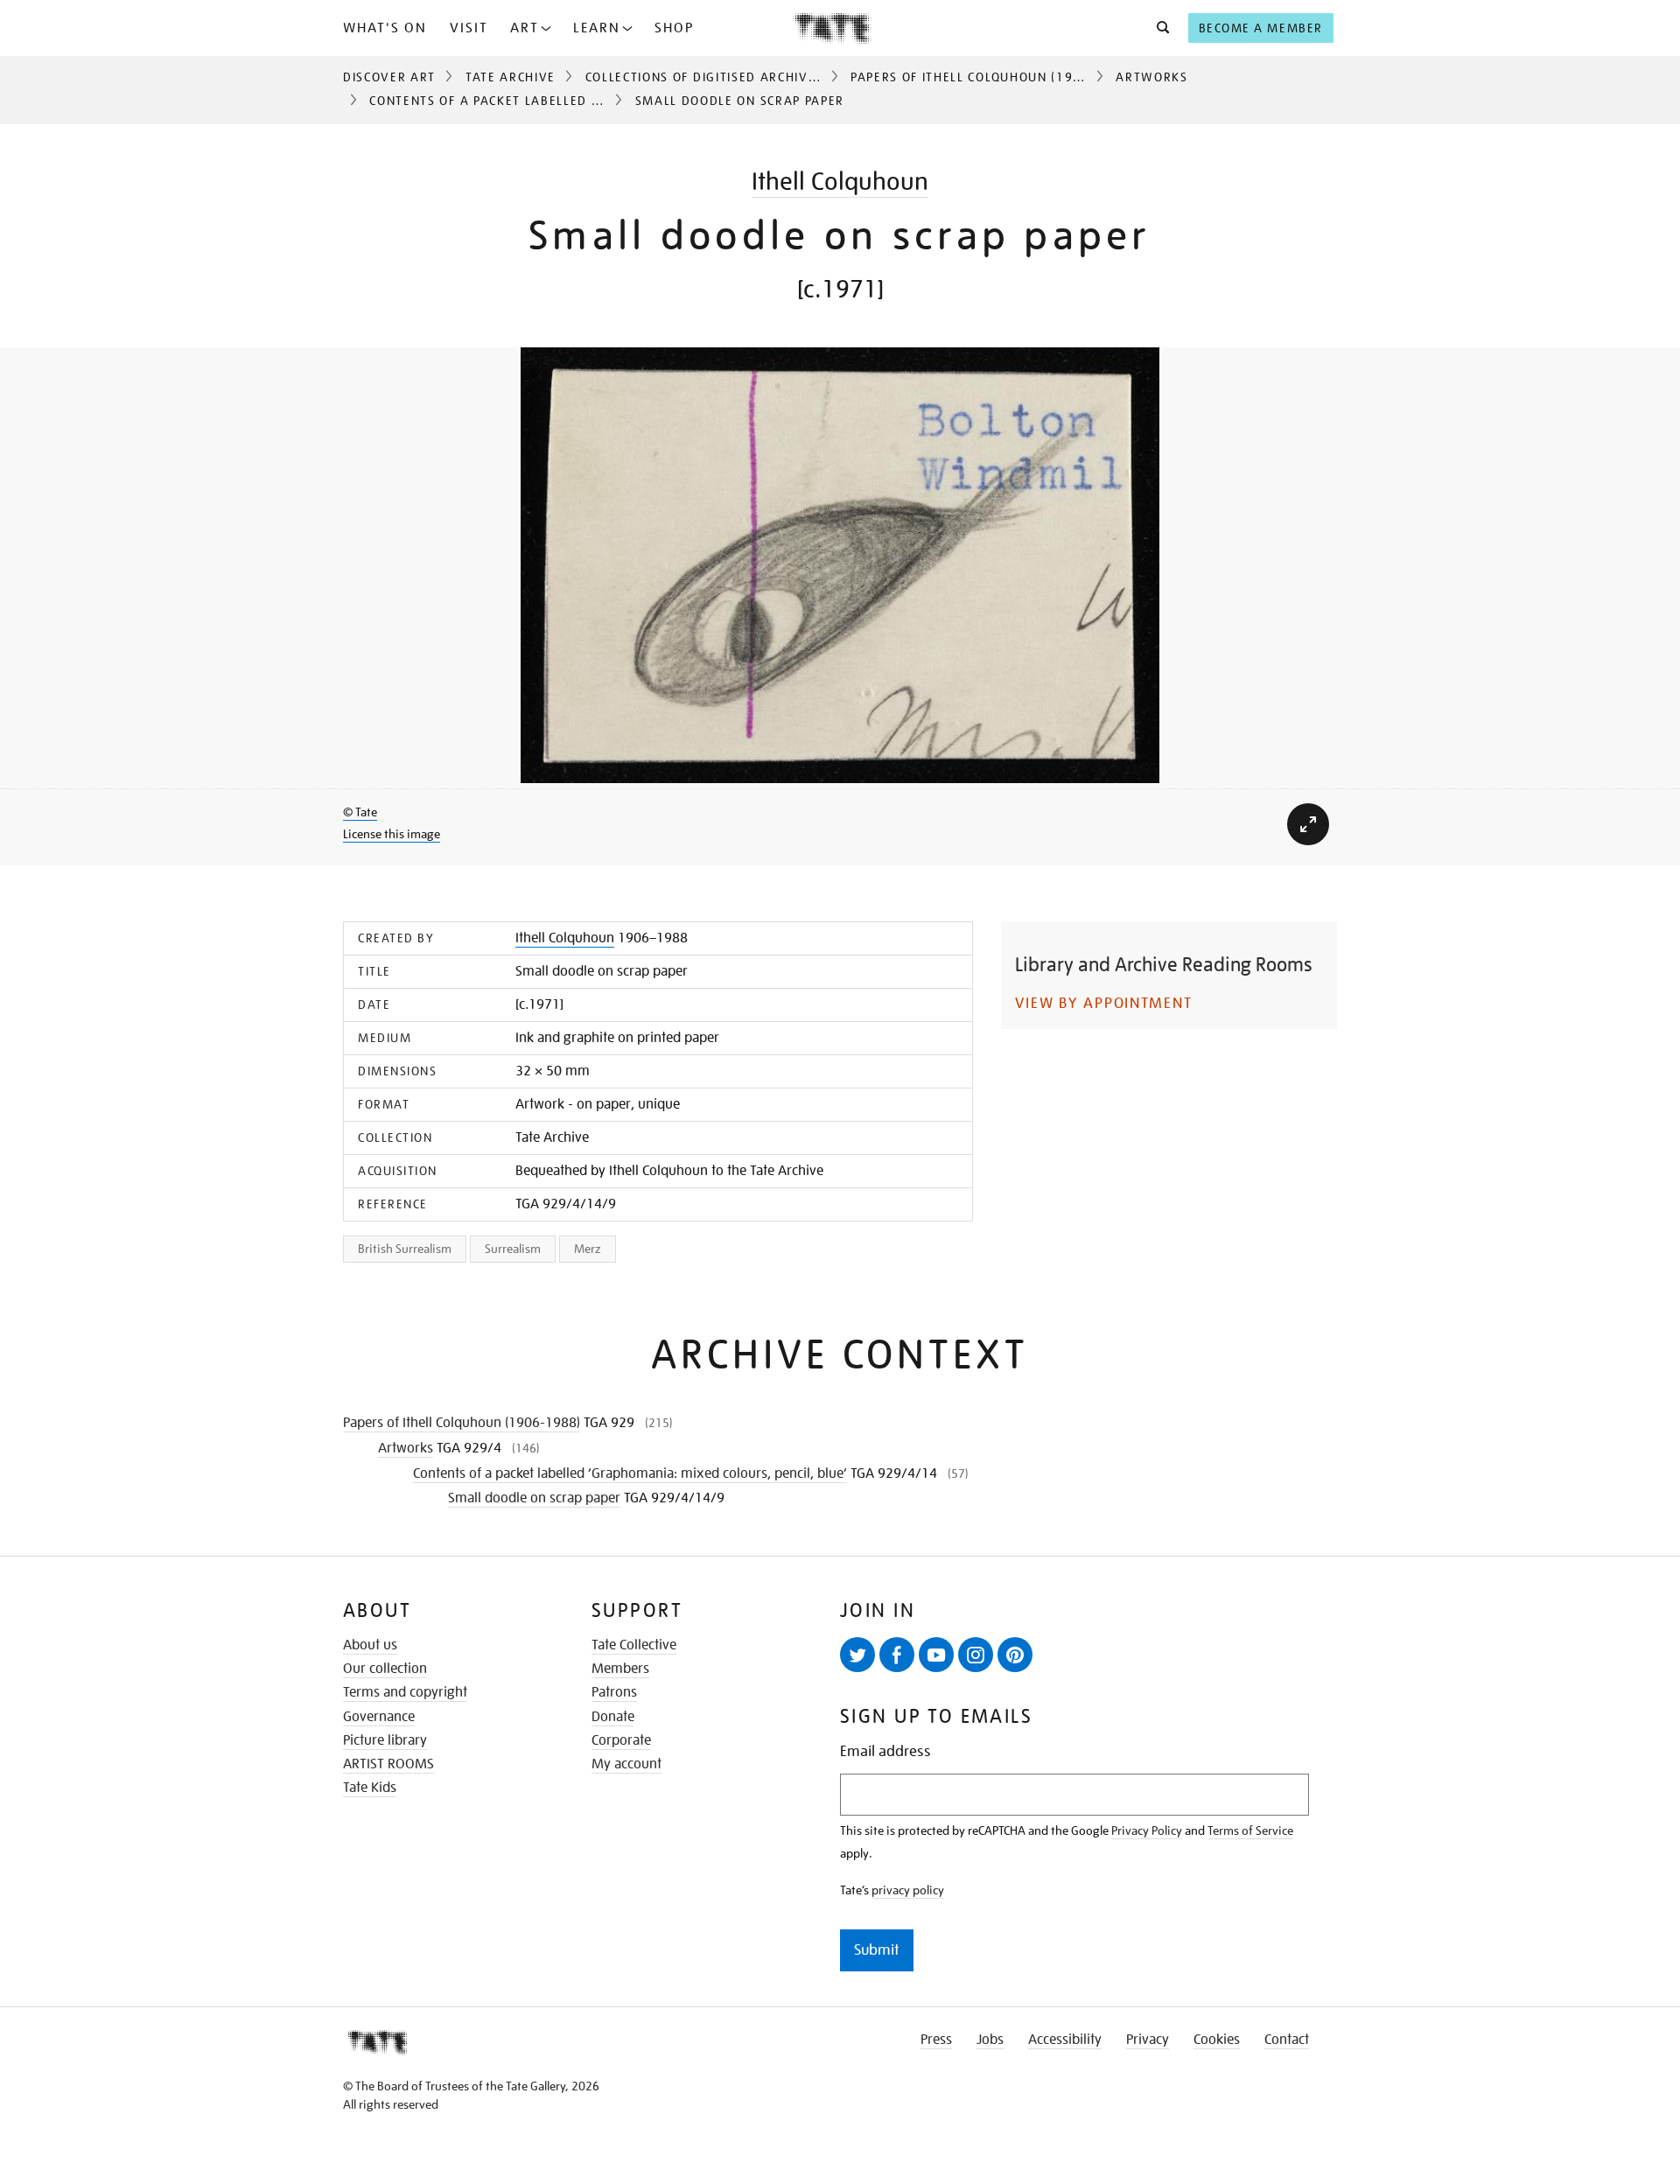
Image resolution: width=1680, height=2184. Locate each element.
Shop (674, 28)
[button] (1158, 28)
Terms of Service (1250, 1830)
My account (626, 1764)
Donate (613, 1717)
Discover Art (389, 77)
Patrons (614, 1692)
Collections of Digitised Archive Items (722, 77)
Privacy (1148, 2040)
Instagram (976, 1655)
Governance (379, 1717)
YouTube (936, 1655)
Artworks (1151, 77)
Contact (1287, 2040)
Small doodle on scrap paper (534, 1498)
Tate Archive (511, 77)
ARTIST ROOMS (388, 1764)
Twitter (857, 1655)
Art (525, 28)
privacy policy (908, 1890)
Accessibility (1065, 2040)
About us (370, 1645)
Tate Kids (370, 1788)
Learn (597, 28)
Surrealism (513, 1249)
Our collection (385, 1669)
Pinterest (1015, 1655)
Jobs (990, 2040)
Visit (469, 28)
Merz (588, 1249)
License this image (392, 834)
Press (936, 2040)
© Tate (360, 812)
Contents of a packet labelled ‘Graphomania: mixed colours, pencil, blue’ (630, 1473)
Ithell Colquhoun (840, 182)
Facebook (897, 1655)
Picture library (385, 1740)
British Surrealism (405, 1249)
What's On (385, 28)
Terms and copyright (405, 1692)
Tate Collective (634, 1645)
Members (620, 1669)
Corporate (621, 1740)
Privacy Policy (1147, 1830)
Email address (885, 1751)
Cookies (1217, 2040)
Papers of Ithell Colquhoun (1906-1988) (993, 77)
